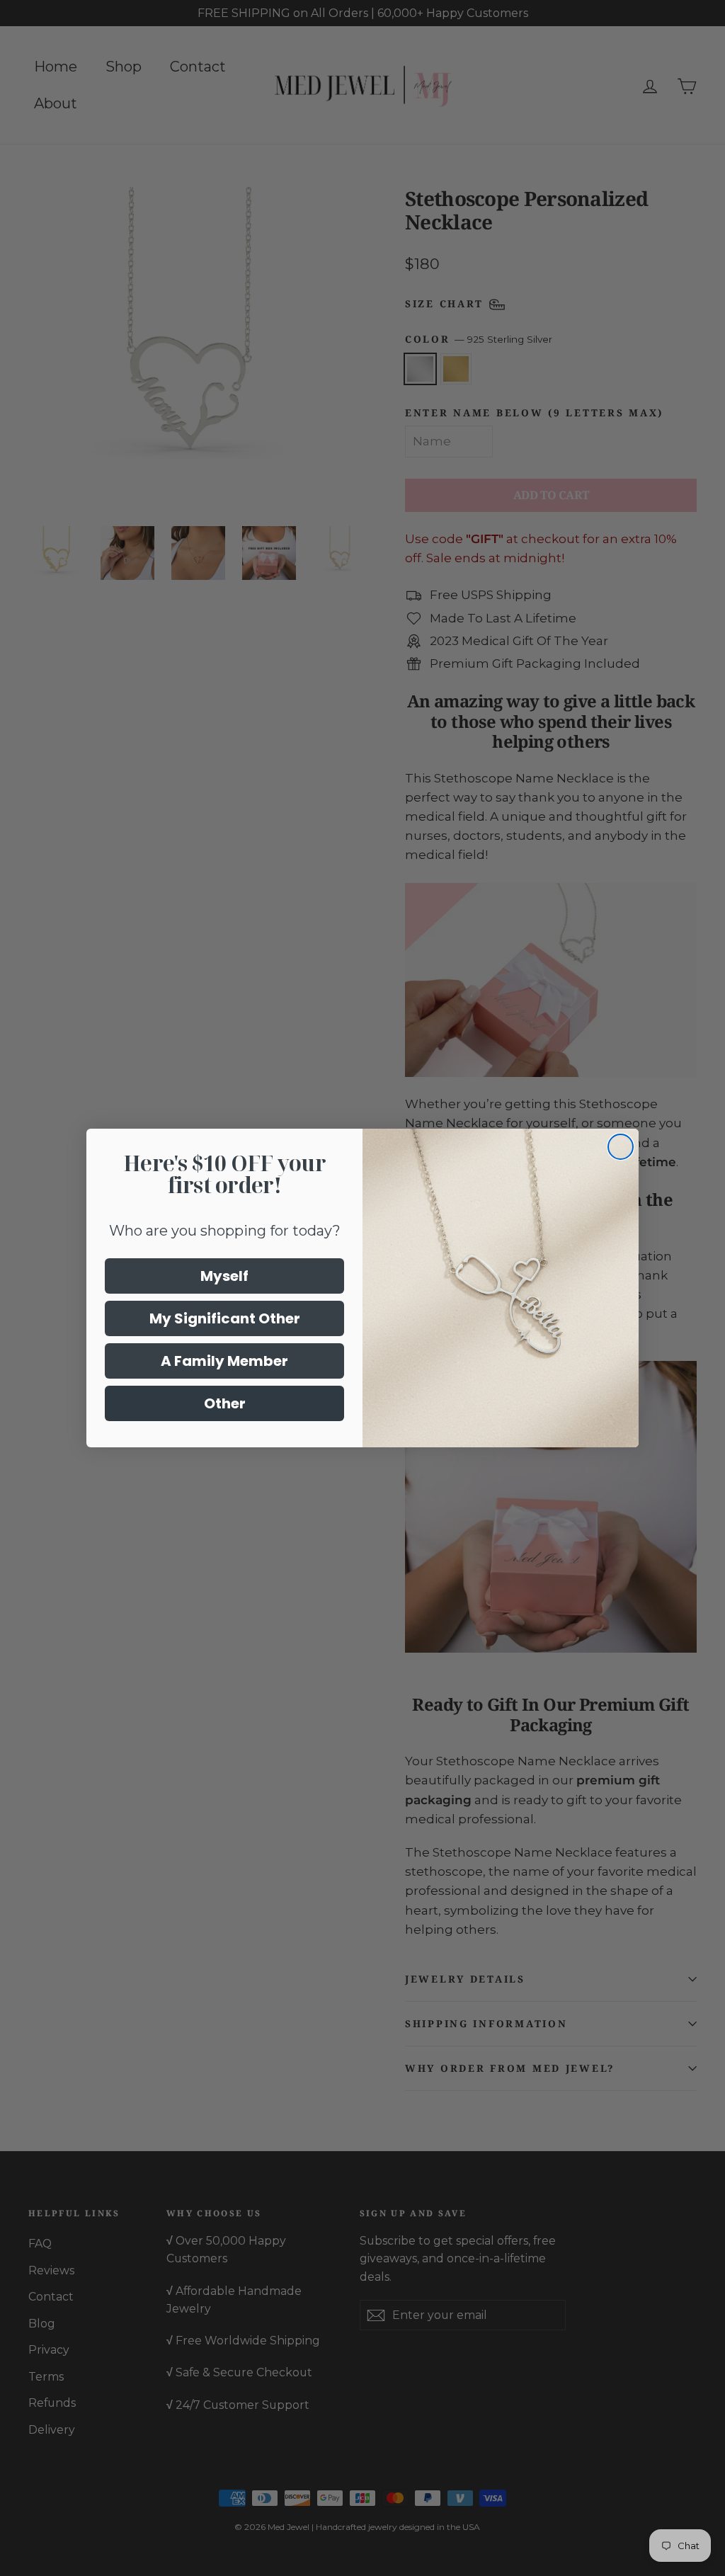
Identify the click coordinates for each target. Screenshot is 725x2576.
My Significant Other (225, 1318)
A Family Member (224, 1361)
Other (225, 1403)
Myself (224, 1276)
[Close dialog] (621, 1147)
